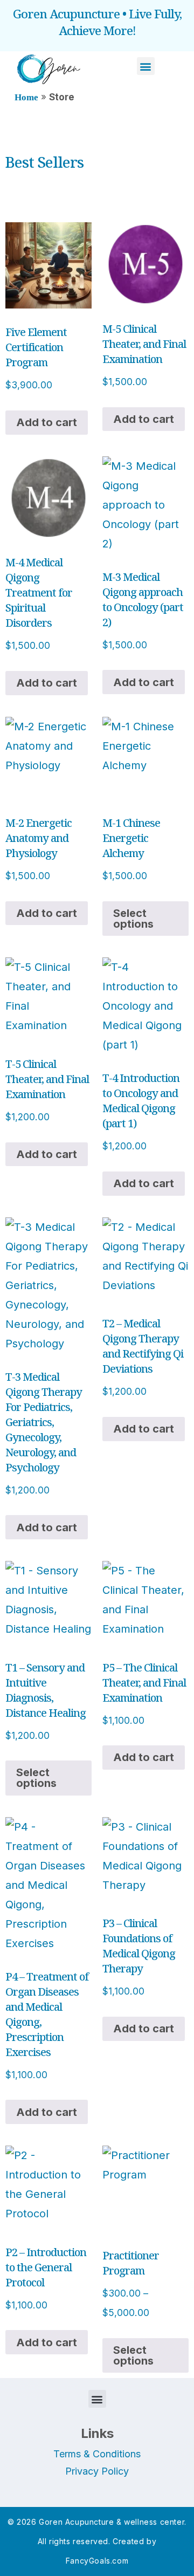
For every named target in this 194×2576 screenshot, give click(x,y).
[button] (146, 66)
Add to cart (47, 422)
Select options (133, 919)
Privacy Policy (97, 2471)
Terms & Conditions (97, 2454)
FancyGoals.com (97, 2561)
